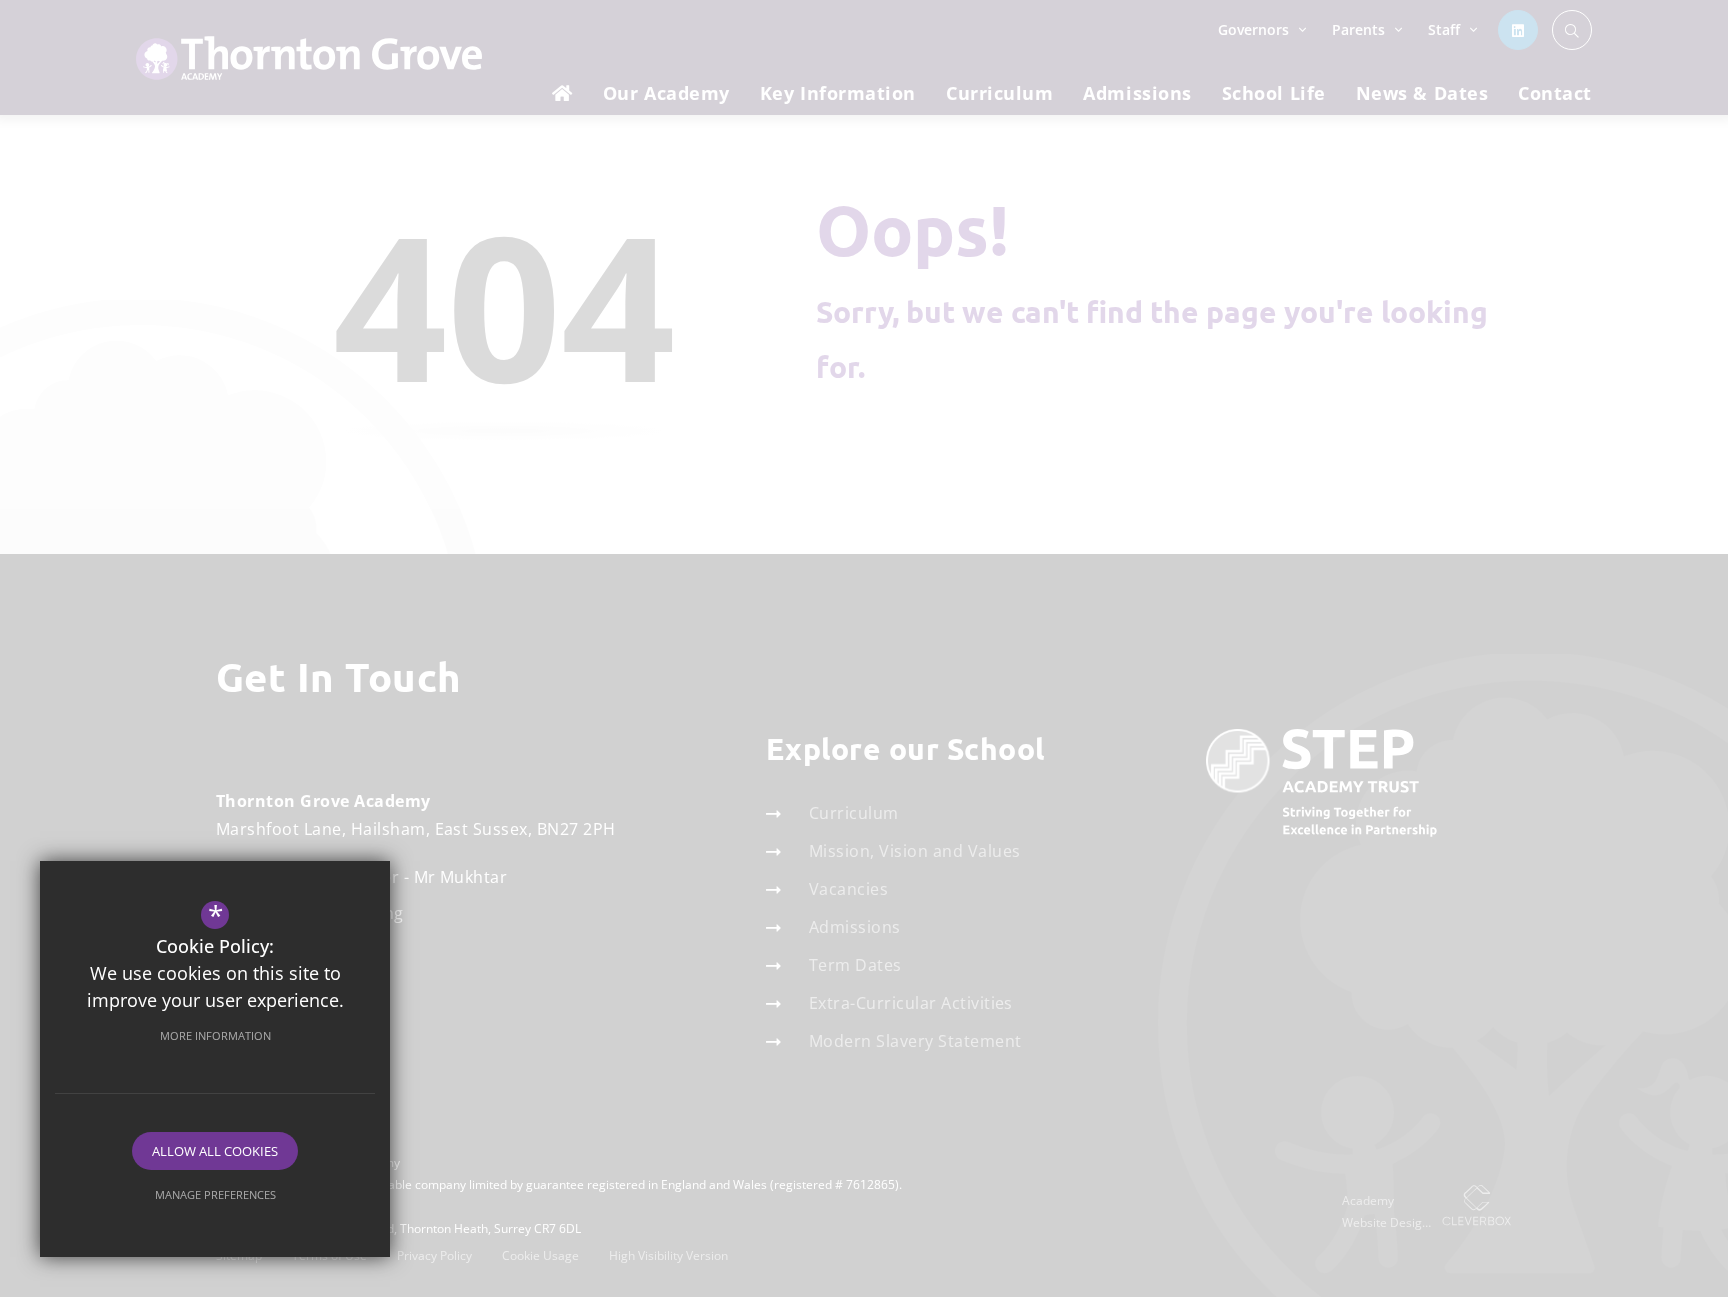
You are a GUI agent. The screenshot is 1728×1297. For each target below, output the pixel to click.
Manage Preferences (215, 1194)
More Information (215, 1035)
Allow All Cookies (215, 1151)
